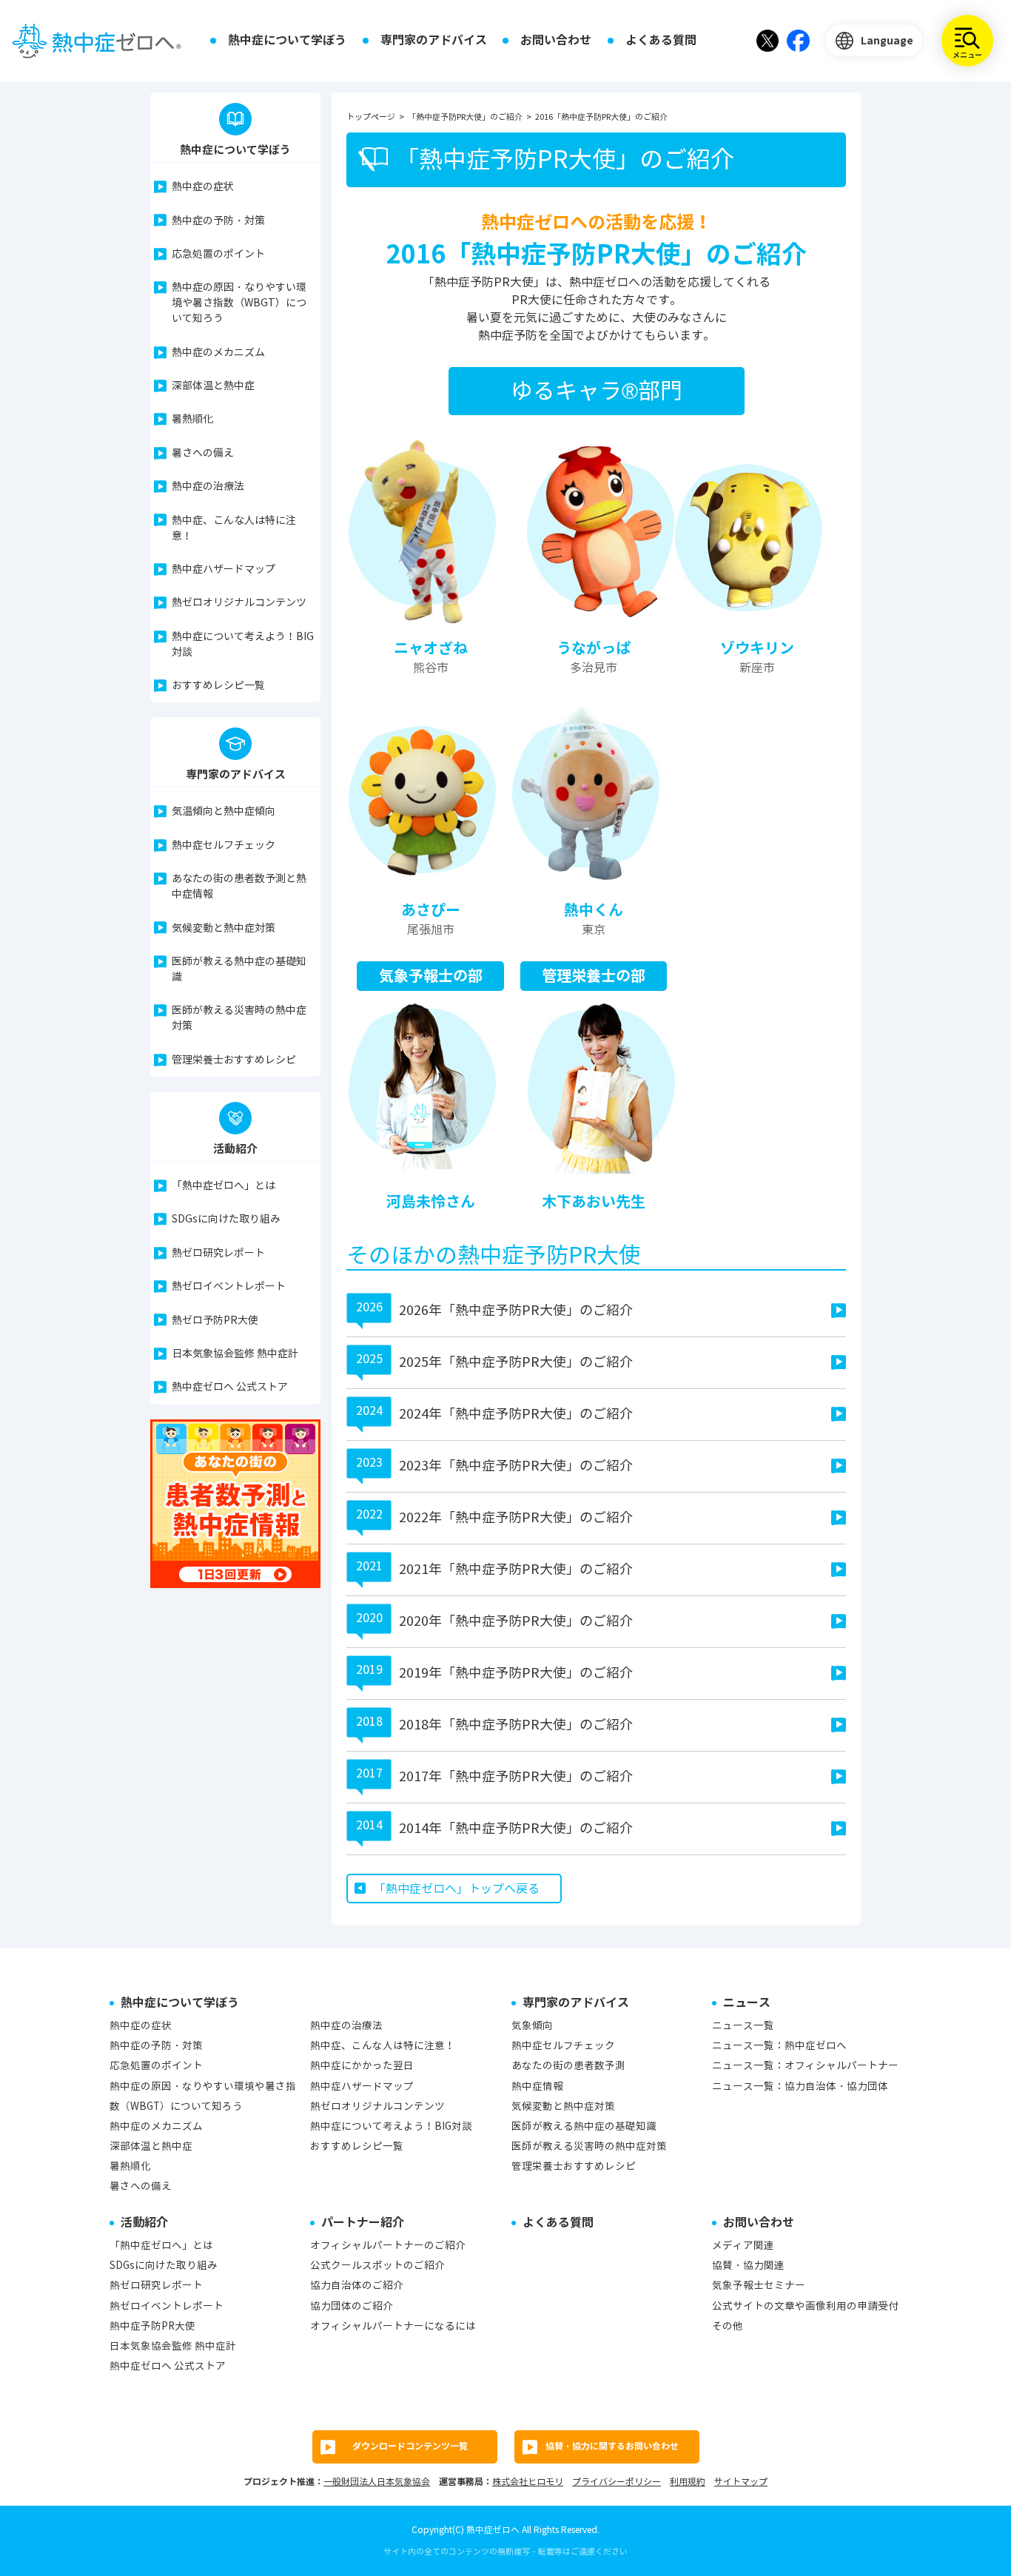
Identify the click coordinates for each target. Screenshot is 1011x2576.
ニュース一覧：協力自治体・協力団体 (800, 2086)
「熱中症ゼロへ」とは (224, 1186)
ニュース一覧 (743, 2026)
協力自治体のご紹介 (357, 2286)
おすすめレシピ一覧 (218, 686)
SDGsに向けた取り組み (226, 1219)
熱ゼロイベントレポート (229, 1287)
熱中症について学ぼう (287, 40)
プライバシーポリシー (617, 2482)
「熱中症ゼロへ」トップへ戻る (457, 1889)
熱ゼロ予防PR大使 (215, 1321)
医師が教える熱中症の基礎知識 (239, 969)
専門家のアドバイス (434, 40)
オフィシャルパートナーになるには (393, 2326)
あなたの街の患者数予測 (568, 2066)
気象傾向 (532, 2026)
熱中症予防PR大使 (152, 2326)
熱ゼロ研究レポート (218, 1253)
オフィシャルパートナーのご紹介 (388, 2246)
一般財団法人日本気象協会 (377, 2482)
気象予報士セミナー (759, 2286)
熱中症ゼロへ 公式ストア (230, 1387)
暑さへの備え (203, 453)
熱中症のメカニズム (218, 353)
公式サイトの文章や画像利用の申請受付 (805, 2306)
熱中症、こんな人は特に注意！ (234, 528)
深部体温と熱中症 (213, 386)
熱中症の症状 (203, 187)
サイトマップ (741, 2482)
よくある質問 (661, 40)
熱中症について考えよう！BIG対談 (243, 645)
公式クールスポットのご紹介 (377, 2266)
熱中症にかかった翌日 (362, 2066)
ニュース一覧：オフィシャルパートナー (805, 2066)
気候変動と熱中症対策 (224, 928)
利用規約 (688, 2482)
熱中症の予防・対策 (218, 221)
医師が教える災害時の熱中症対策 (239, 1018)
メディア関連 (743, 2246)
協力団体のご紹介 (352, 2306)
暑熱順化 (192, 419)
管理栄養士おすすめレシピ (234, 1060)
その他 (728, 2326)
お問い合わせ (556, 40)
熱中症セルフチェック (224, 845)
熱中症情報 (537, 2086)
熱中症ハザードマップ (224, 569)
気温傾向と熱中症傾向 (224, 811)
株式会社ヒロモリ (528, 2482)
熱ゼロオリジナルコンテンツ (239, 603)
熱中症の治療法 (208, 487)
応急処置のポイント (218, 254)
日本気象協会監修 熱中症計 (235, 1354)
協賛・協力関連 (748, 2266)
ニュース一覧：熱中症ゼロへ (779, 2046)
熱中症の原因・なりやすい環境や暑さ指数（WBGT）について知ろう (239, 303)
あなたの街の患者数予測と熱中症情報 (239, 887)
